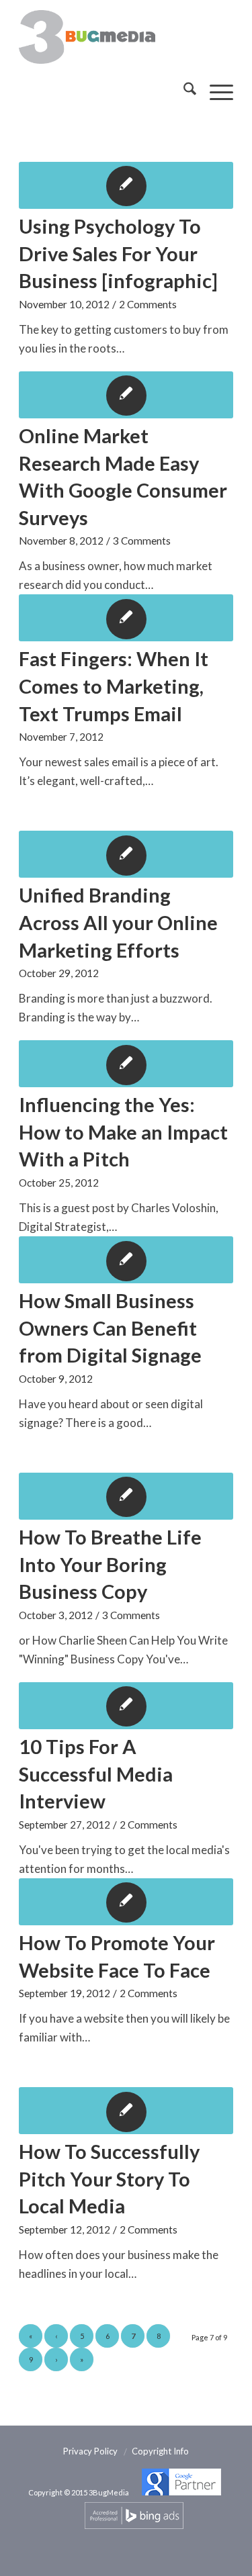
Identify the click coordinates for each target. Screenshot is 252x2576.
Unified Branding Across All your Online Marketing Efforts (118, 922)
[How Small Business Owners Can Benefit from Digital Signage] (126, 1260)
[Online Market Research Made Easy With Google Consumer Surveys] (126, 395)
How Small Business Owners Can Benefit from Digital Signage (110, 1328)
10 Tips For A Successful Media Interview (96, 1774)
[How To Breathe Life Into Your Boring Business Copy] (126, 1496)
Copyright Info (160, 2451)
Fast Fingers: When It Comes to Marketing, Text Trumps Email (114, 686)
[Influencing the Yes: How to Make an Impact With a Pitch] (126, 1064)
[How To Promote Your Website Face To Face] (126, 1902)
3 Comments (142, 541)
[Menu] (215, 91)
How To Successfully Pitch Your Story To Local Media (109, 2178)
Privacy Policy (90, 2451)
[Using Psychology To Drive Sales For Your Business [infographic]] (126, 185)
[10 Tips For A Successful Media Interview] (126, 1706)
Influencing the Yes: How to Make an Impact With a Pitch (123, 1132)
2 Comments (148, 304)
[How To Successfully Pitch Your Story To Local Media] (126, 2111)
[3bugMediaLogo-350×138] (104, 37)
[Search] (183, 91)
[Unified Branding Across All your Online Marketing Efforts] (126, 854)
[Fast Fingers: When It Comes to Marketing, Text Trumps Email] (126, 618)
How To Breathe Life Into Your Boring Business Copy (110, 1564)
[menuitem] (183, 91)
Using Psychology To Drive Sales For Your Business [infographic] (118, 253)
